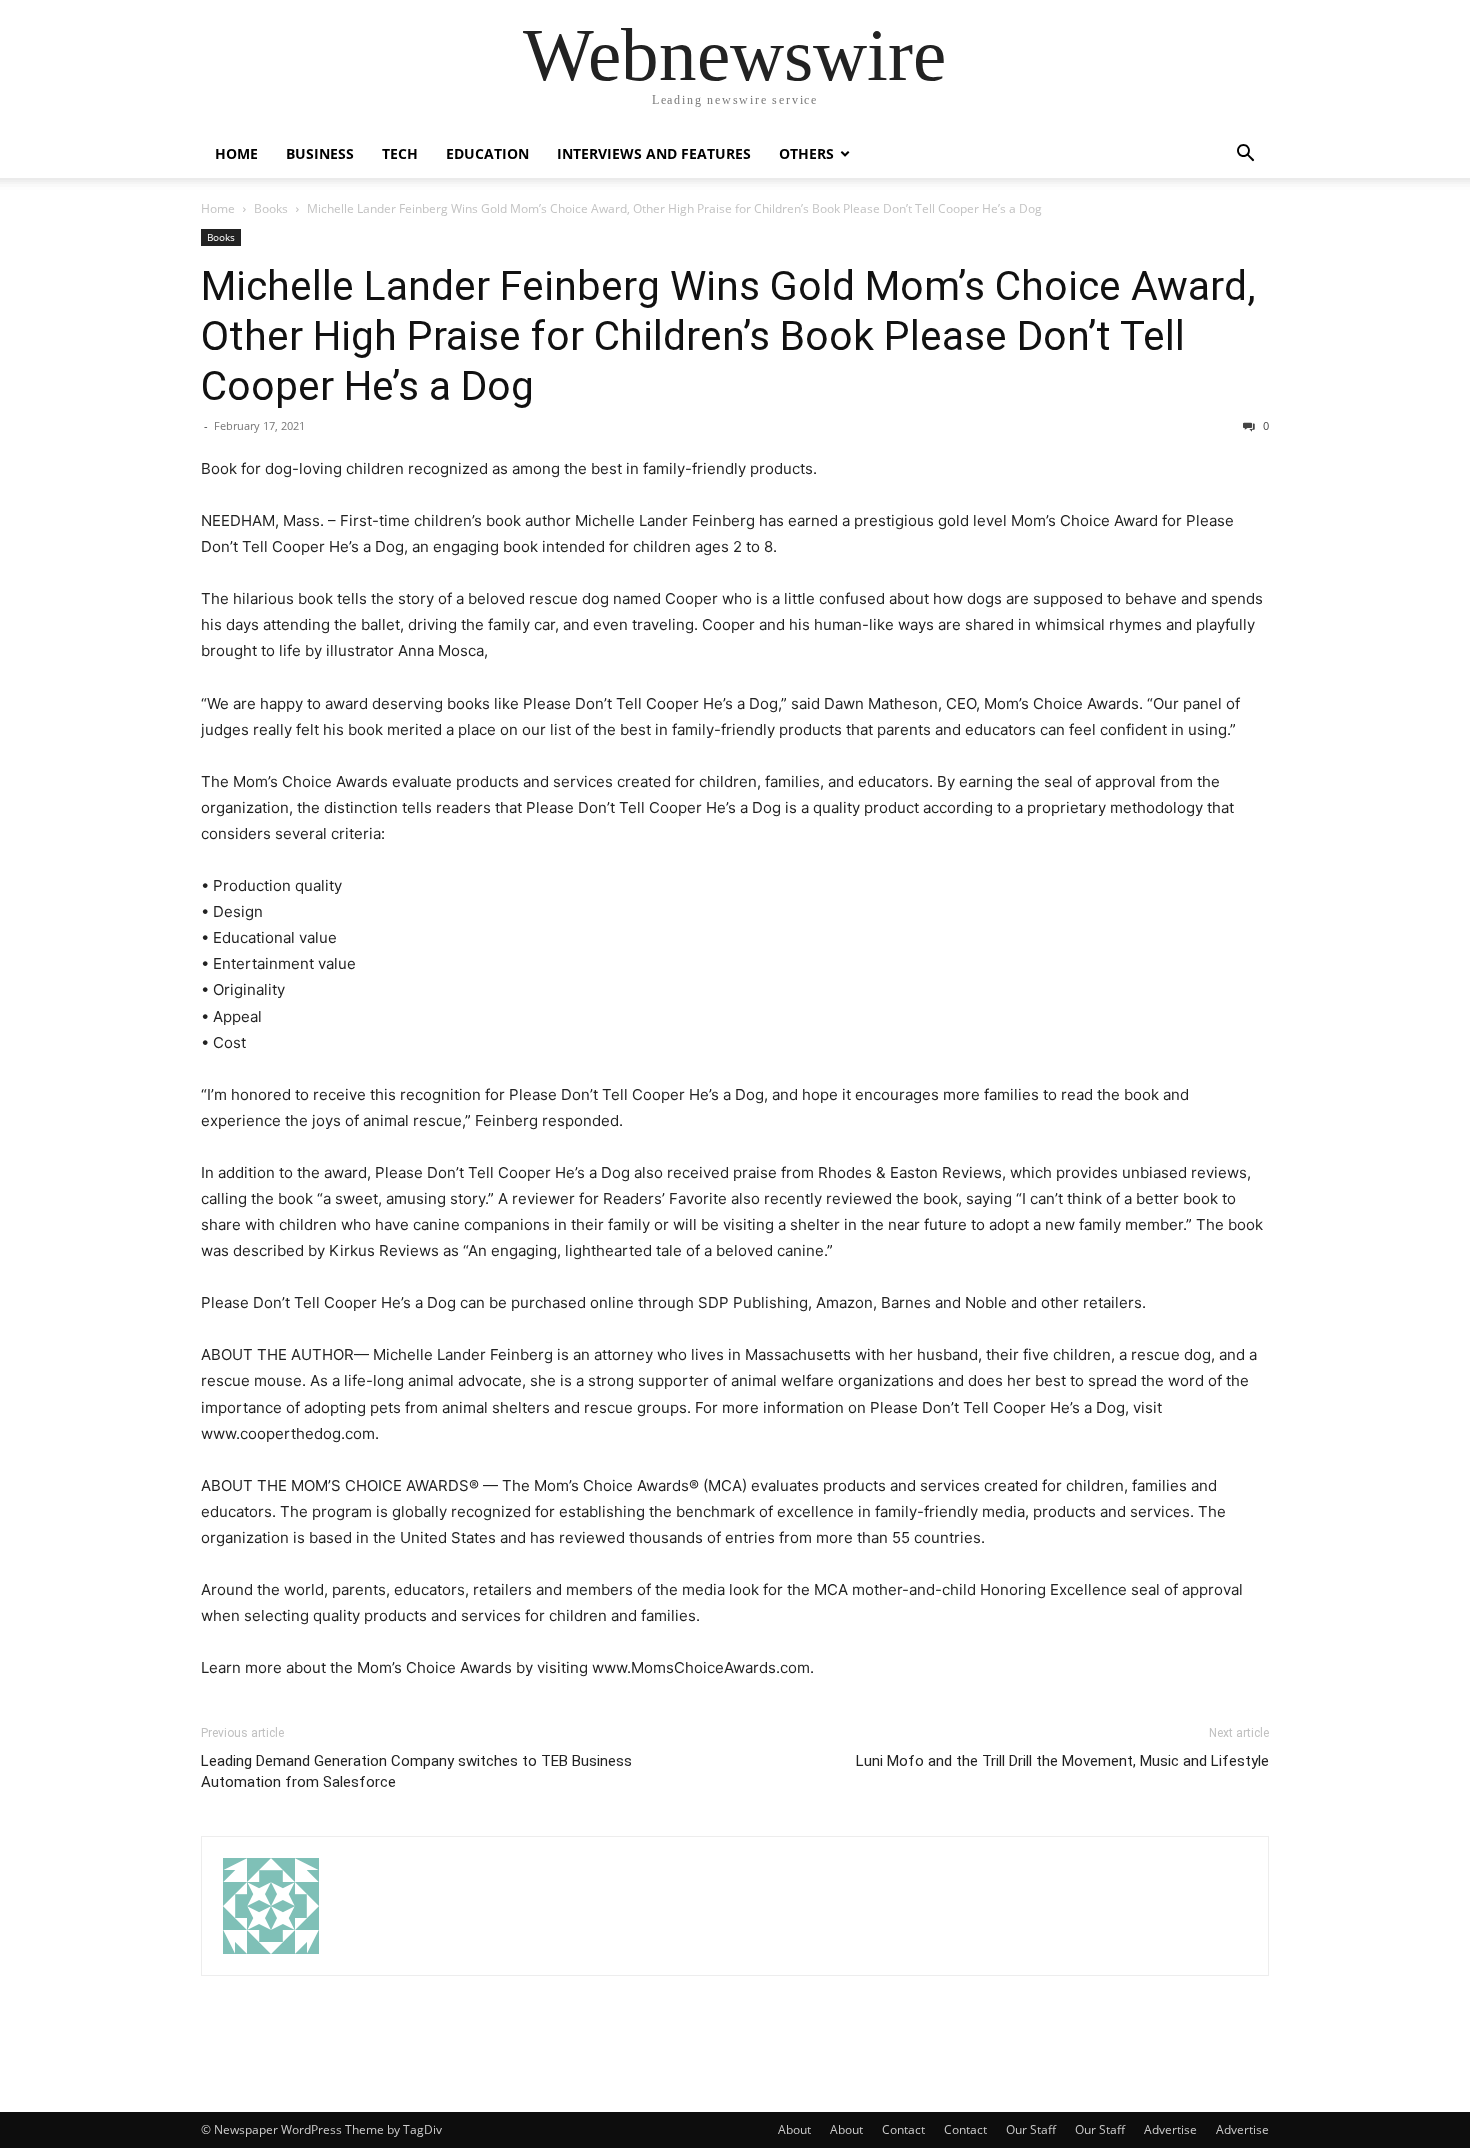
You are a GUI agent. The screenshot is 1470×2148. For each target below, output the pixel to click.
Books (271, 208)
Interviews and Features (654, 153)
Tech (400, 153)
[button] (1245, 155)
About (794, 2129)
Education (487, 153)
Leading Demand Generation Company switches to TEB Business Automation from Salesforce (416, 1771)
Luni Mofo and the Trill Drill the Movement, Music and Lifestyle (1062, 1761)
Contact (903, 2129)
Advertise (1170, 2129)
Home (236, 153)
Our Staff (1031, 2129)
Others (806, 153)
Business (320, 153)
